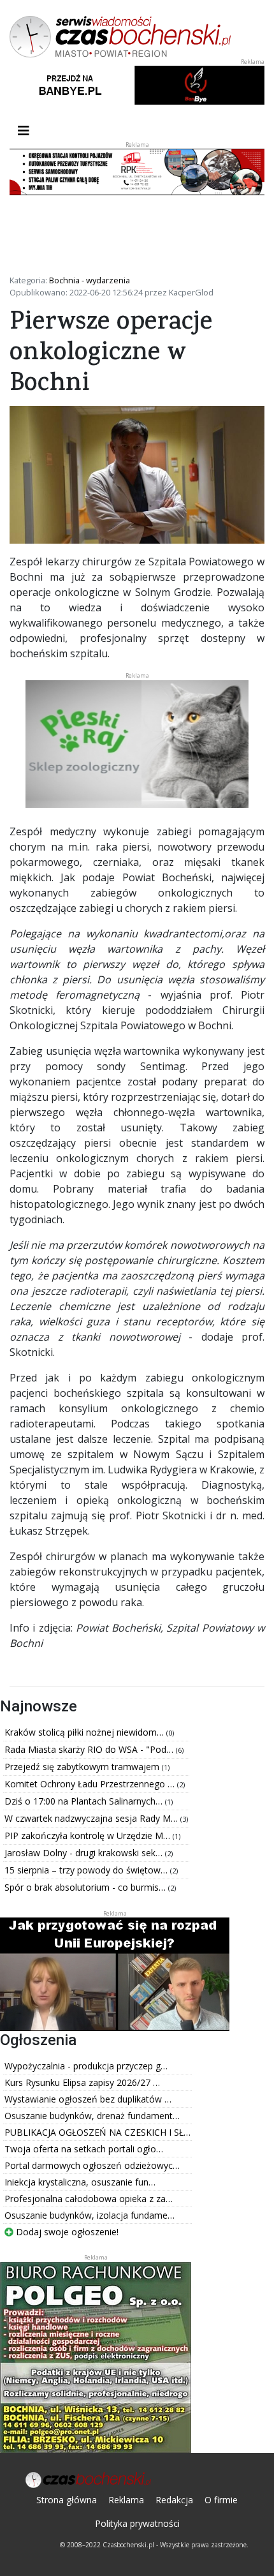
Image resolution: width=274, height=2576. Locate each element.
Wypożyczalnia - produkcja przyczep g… (86, 2066)
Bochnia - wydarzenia (90, 280)
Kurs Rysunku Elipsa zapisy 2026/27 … (82, 2082)
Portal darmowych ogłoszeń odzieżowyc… (92, 2165)
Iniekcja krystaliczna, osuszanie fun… (80, 2182)
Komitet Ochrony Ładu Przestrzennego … (91, 1784)
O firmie (221, 2500)
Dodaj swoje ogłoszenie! (66, 2232)
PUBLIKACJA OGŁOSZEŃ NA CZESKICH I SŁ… (97, 2132)
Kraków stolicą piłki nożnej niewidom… (85, 1732)
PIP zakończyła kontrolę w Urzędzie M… (89, 1835)
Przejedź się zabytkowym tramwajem (83, 1767)
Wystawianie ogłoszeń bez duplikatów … (88, 2099)
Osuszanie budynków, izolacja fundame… (90, 2215)
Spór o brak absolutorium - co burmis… (86, 1887)
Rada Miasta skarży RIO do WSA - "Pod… (90, 1749)
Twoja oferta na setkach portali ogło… (84, 2149)
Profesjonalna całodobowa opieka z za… (89, 2199)
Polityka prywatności (137, 2523)
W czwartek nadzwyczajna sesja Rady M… (92, 1818)
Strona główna (67, 2500)
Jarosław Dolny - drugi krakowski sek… (85, 1853)
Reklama (126, 2500)
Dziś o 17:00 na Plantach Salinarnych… (85, 1801)
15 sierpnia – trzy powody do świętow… (87, 1870)
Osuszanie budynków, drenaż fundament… (92, 2116)
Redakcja (174, 2500)
